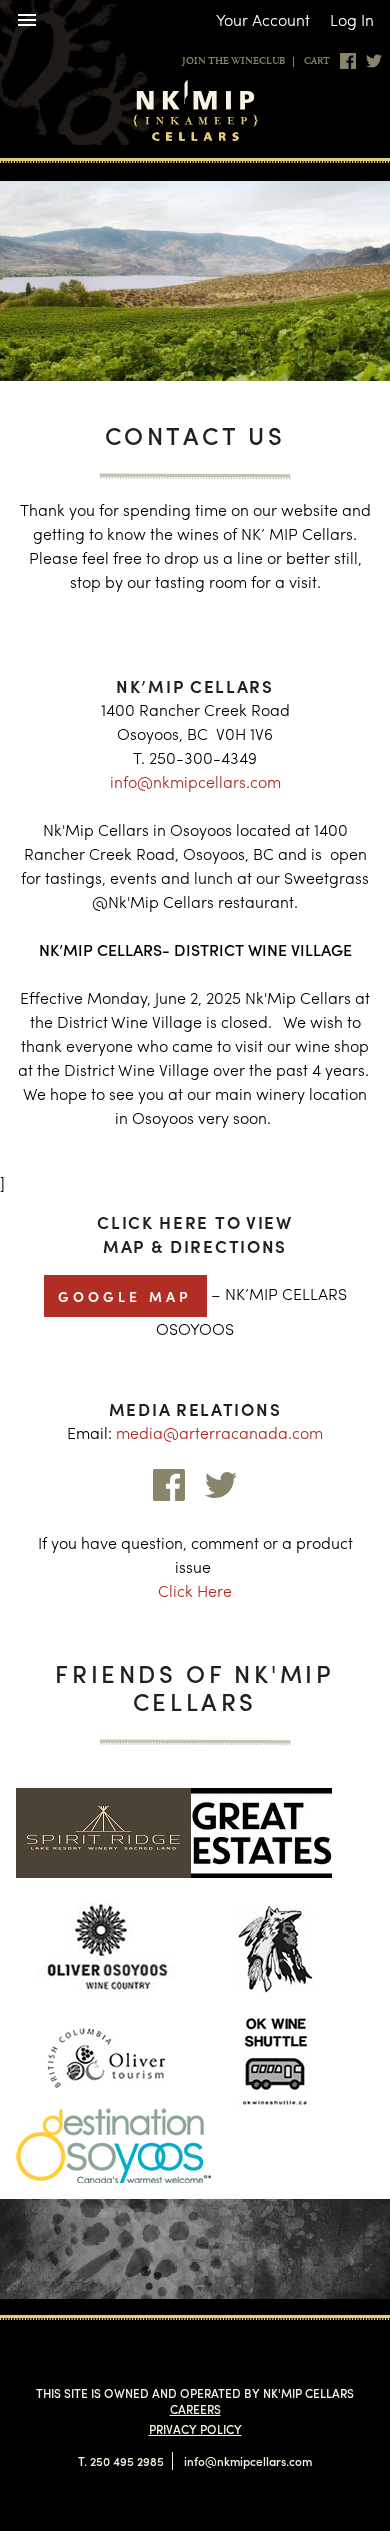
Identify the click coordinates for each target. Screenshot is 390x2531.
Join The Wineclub (233, 62)
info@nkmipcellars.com (195, 781)
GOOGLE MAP (125, 1296)
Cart (317, 62)
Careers (195, 2409)
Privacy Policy (195, 2429)
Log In (352, 19)
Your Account (263, 19)
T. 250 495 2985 (121, 2461)
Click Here (195, 1590)
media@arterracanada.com (219, 1432)
